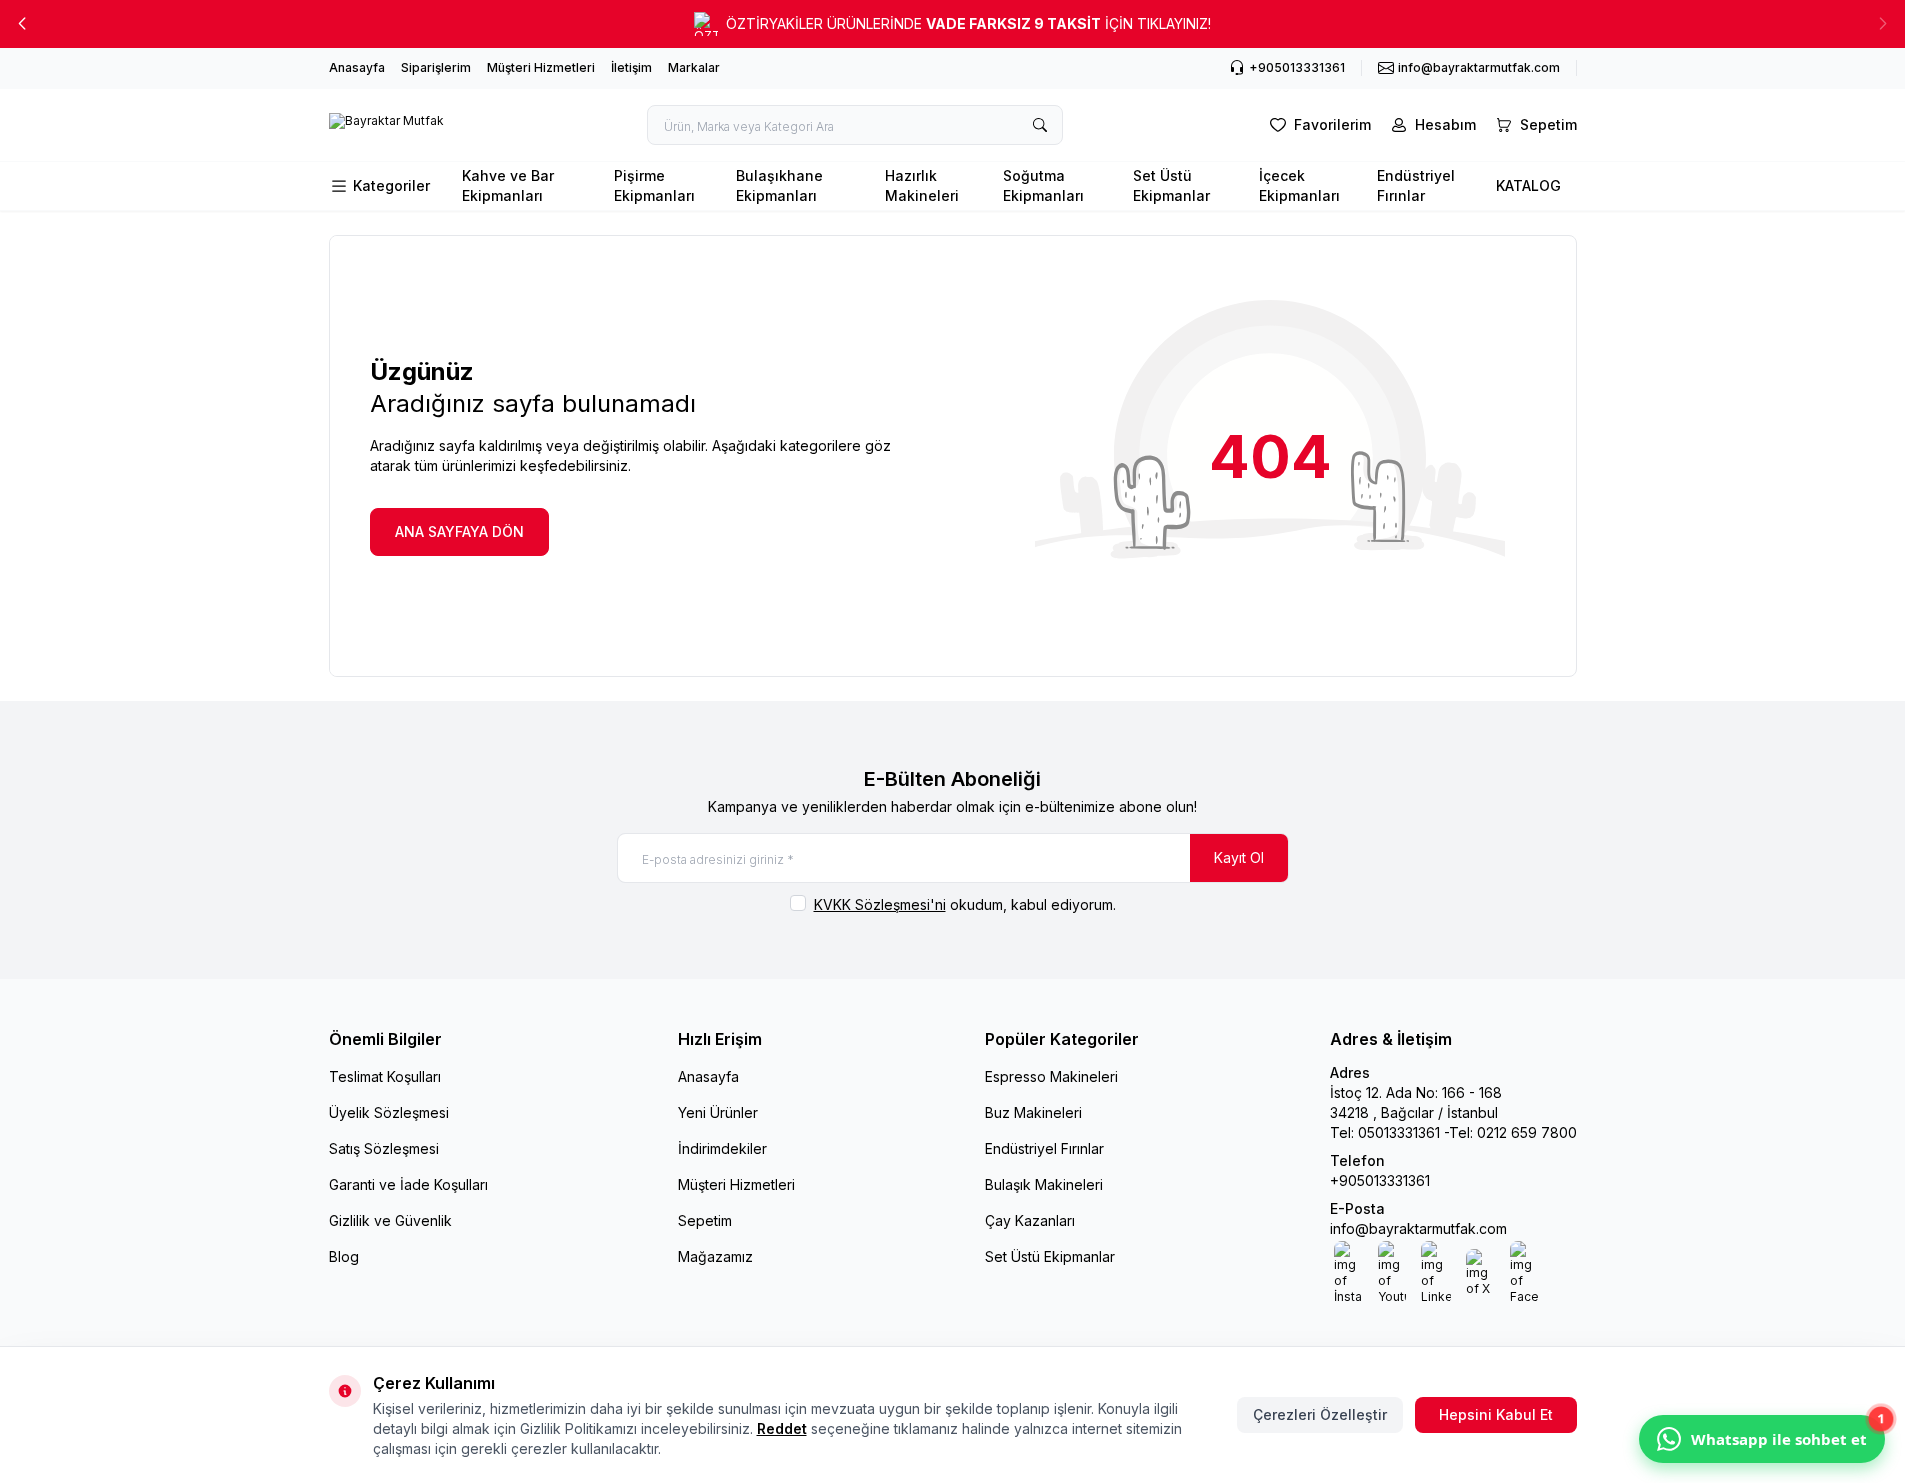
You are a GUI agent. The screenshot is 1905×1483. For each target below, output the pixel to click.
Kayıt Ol (1239, 857)
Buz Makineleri (1033, 1112)
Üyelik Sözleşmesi (389, 1112)
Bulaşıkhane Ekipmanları (779, 185)
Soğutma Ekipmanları (1043, 185)
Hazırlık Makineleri (922, 185)
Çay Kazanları (1030, 1220)
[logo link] (386, 125)
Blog (344, 1256)
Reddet (782, 1428)
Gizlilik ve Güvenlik (390, 1220)
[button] (22, 24)
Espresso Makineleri (1051, 1076)
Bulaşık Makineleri (1044, 1184)
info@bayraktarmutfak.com (1418, 1228)
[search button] (1040, 125)
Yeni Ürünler (718, 1112)
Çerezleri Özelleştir (1320, 1414)
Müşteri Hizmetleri (541, 67)
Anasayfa (357, 67)
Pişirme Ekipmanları (654, 185)
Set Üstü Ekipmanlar (1171, 185)
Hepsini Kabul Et (1496, 1414)
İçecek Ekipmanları (1299, 185)
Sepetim (705, 1220)
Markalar (694, 67)
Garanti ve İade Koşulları (408, 1184)
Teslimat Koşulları (385, 1076)
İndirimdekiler (722, 1148)
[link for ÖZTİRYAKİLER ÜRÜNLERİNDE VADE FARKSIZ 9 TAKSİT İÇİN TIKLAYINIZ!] (952, 24)
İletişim (631, 67)
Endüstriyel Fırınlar (1416, 185)
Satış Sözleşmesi (384, 1148)
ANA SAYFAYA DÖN (459, 531)
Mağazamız (715, 1256)
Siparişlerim (436, 67)
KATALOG (1528, 185)
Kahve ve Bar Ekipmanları (508, 185)
